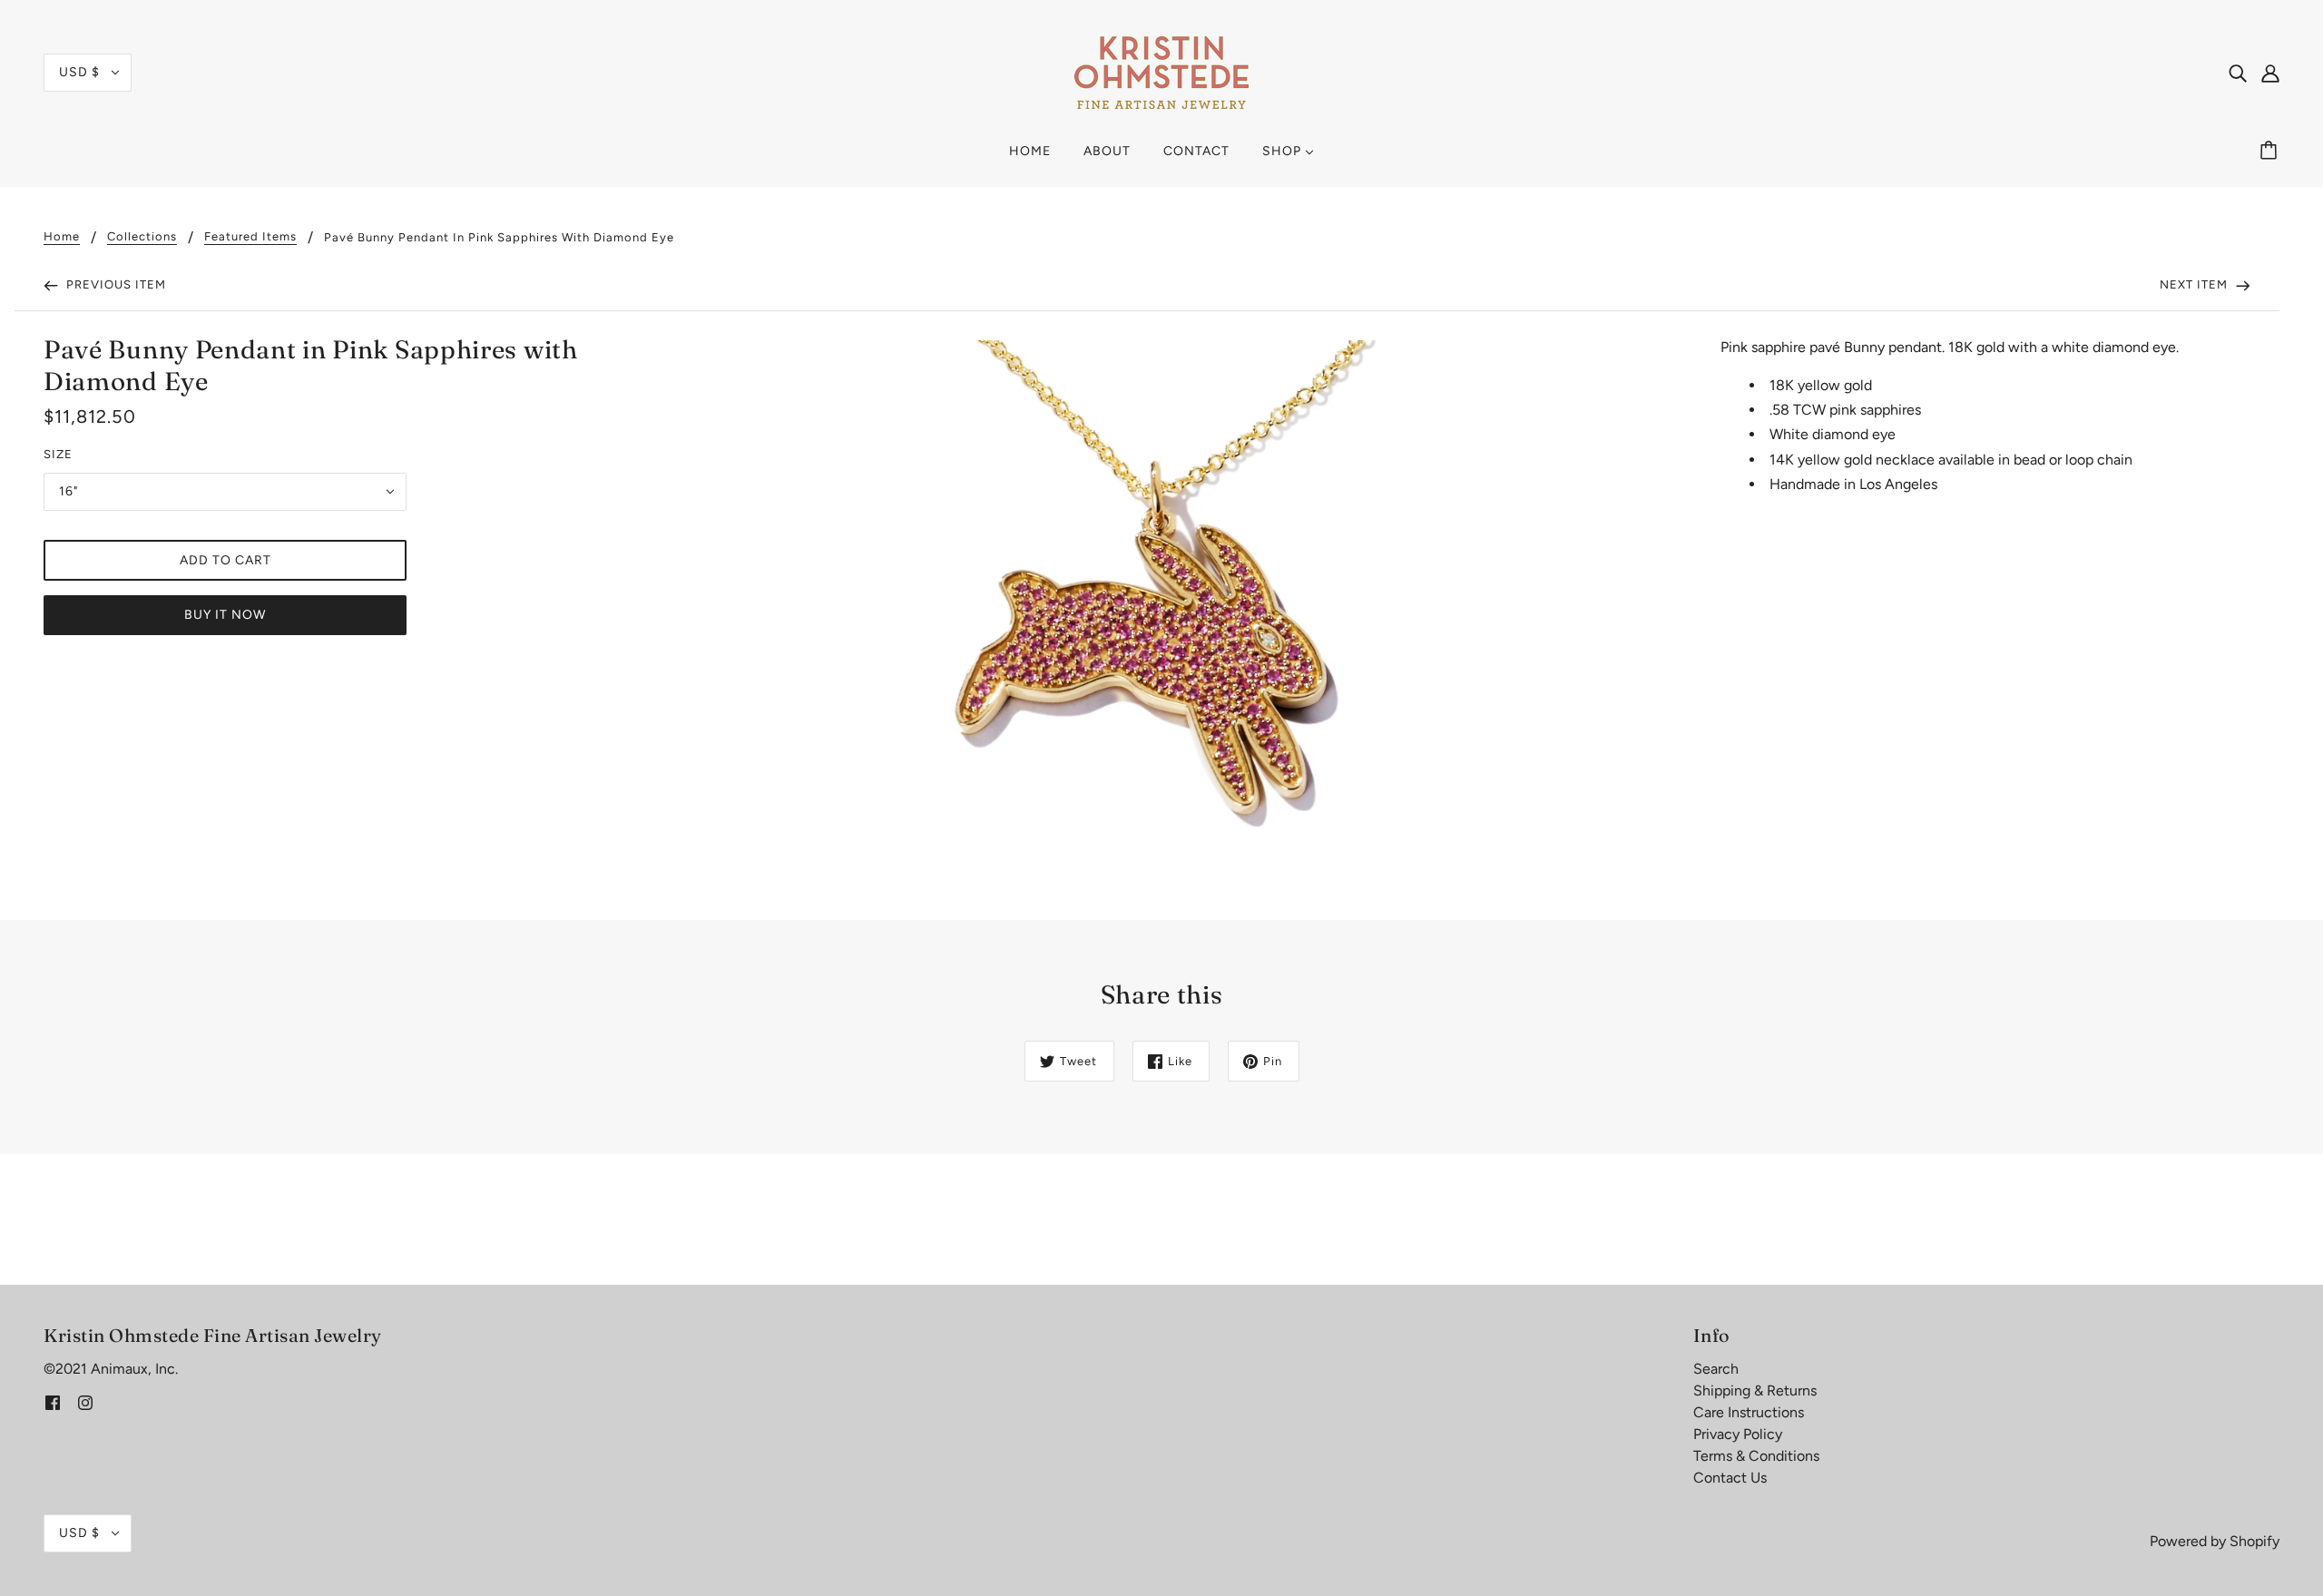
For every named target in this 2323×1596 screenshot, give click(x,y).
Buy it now (225, 615)
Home (62, 237)
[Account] (2270, 73)
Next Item (2196, 284)
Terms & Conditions (1756, 1456)
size (58, 454)
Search (1716, 1369)
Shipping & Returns (1755, 1390)
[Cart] (2271, 152)
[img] (2238, 73)
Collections (142, 237)
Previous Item (114, 284)
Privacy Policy (1738, 1434)
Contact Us (1730, 1478)
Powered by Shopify (2215, 1541)
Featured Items (250, 237)
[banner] (1161, 71)
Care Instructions (1749, 1412)
